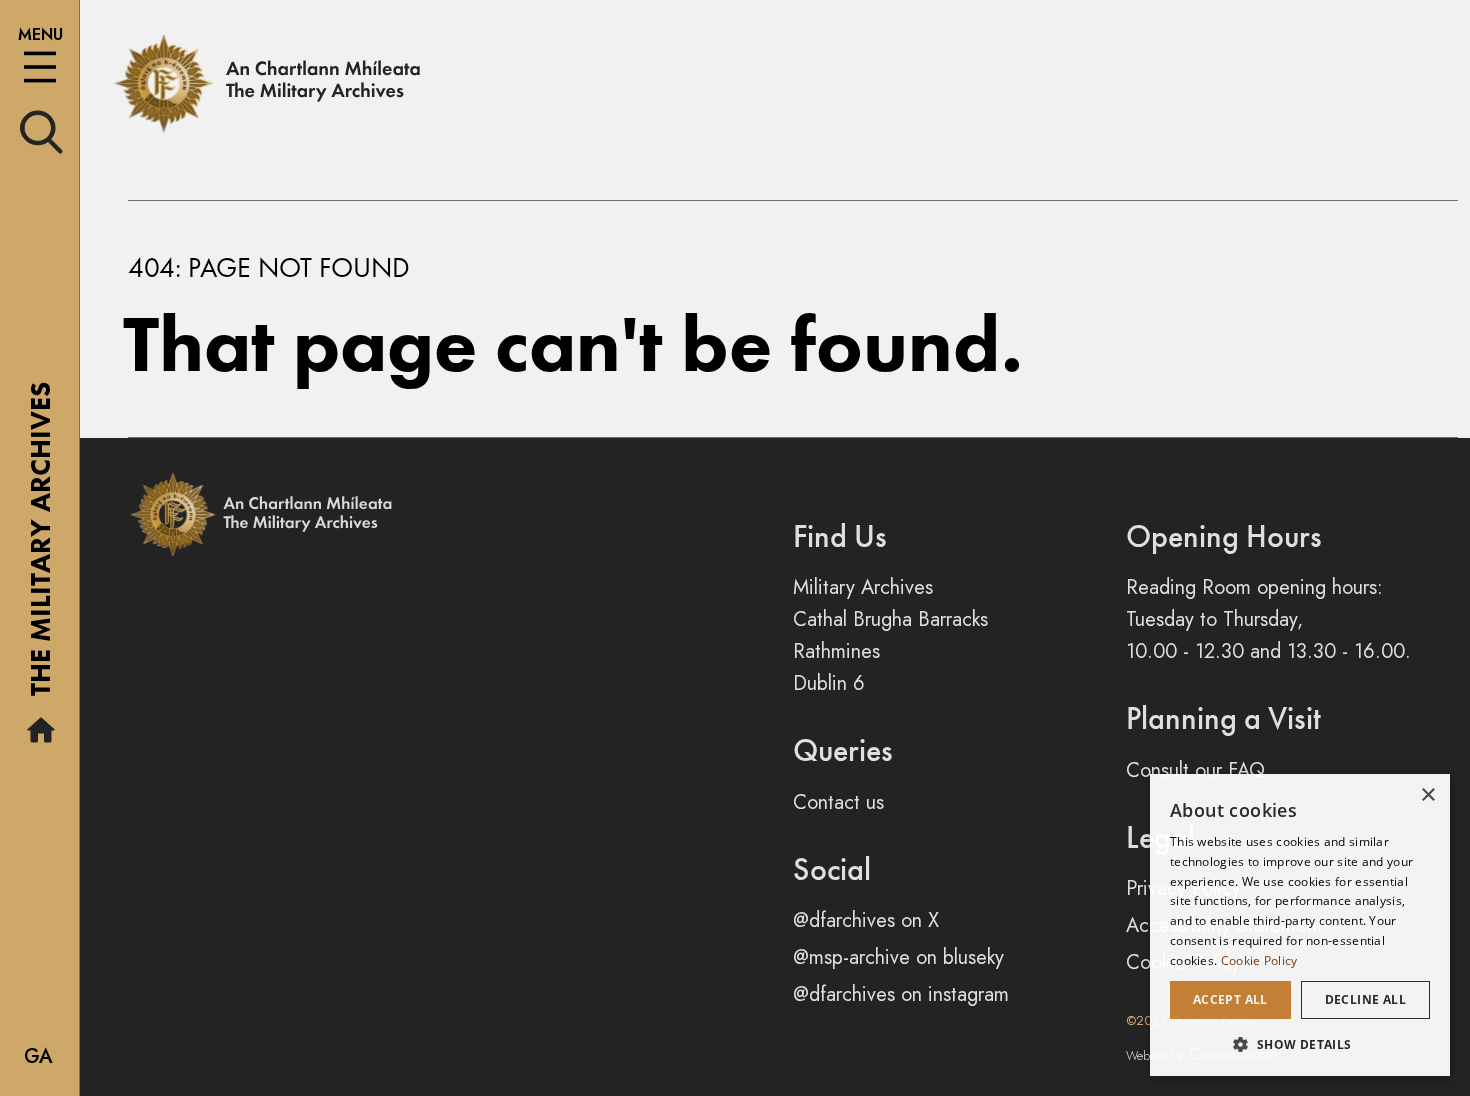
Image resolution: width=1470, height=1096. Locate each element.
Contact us (838, 802)
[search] (41, 130)
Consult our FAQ (1195, 770)
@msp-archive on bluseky (898, 957)
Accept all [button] (1230, 999)
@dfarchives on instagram (901, 994)
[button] (1300, 1044)
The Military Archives (40, 546)
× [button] (1427, 795)
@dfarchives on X (866, 920)
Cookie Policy (1259, 960)
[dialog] (1300, 925)
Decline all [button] (1365, 999)
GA (38, 1056)
